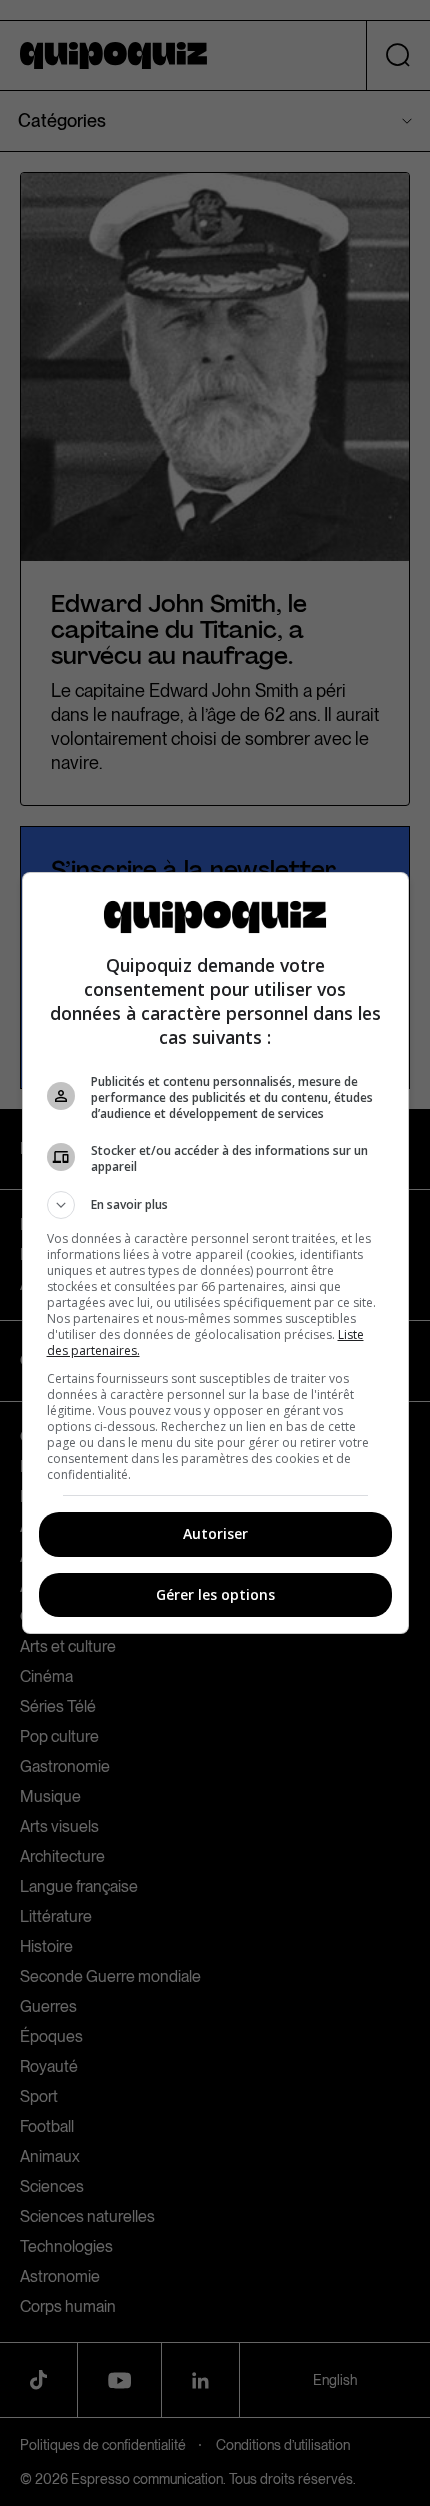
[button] (215, 1205)
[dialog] (215, 1253)
